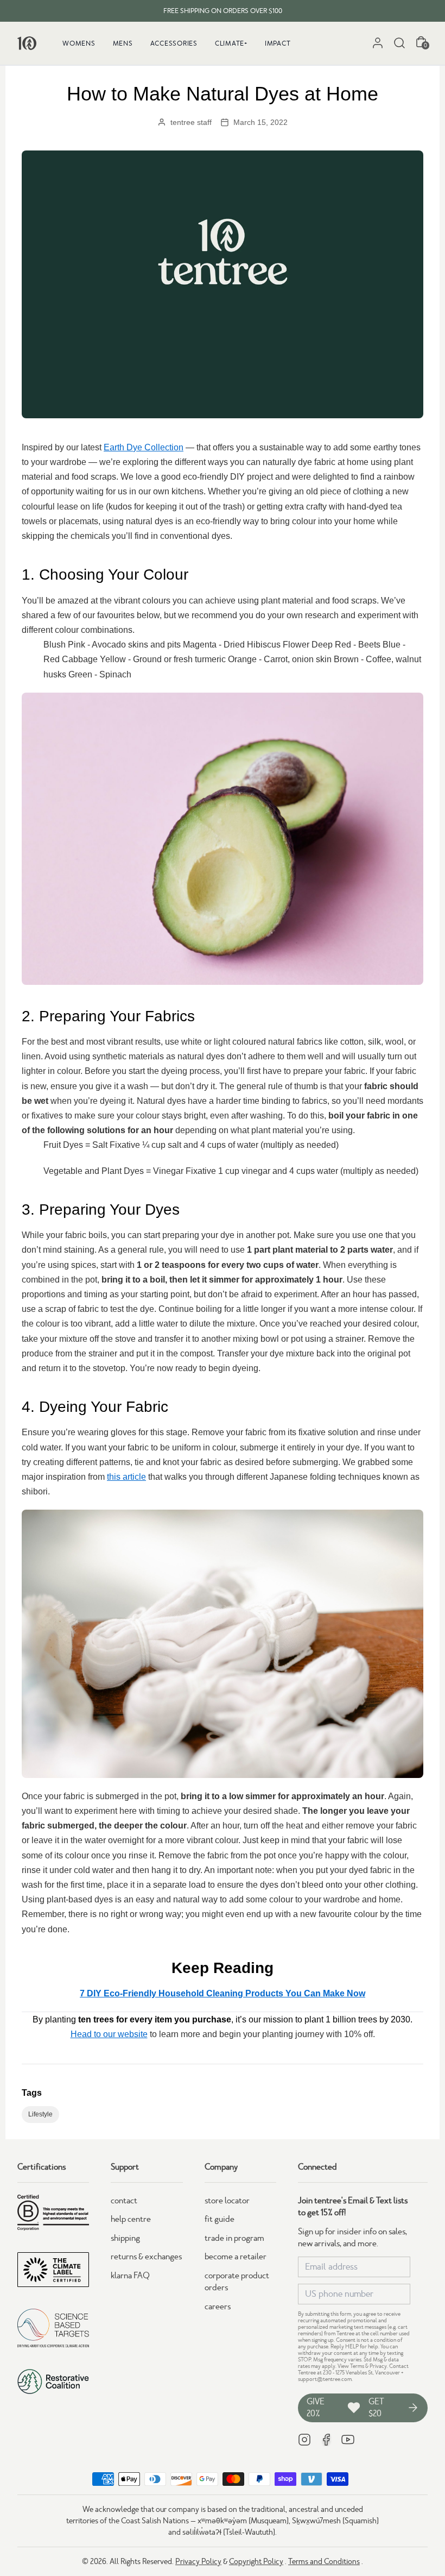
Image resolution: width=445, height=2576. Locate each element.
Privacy (378, 2366)
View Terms (351, 2366)
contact (124, 2201)
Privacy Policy (198, 2561)
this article (126, 1477)
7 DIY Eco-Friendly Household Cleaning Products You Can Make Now (223, 1993)
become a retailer (236, 2257)
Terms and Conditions (324, 2561)
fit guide (220, 2219)
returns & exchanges (146, 2257)
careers (218, 2307)
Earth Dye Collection (144, 447)
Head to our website (109, 2034)
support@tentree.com (325, 2379)
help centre (131, 2219)
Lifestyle (40, 2114)
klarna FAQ (130, 2276)
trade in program (234, 2238)
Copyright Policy (256, 2561)
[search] (399, 43)
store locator (227, 2201)
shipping (125, 2238)
